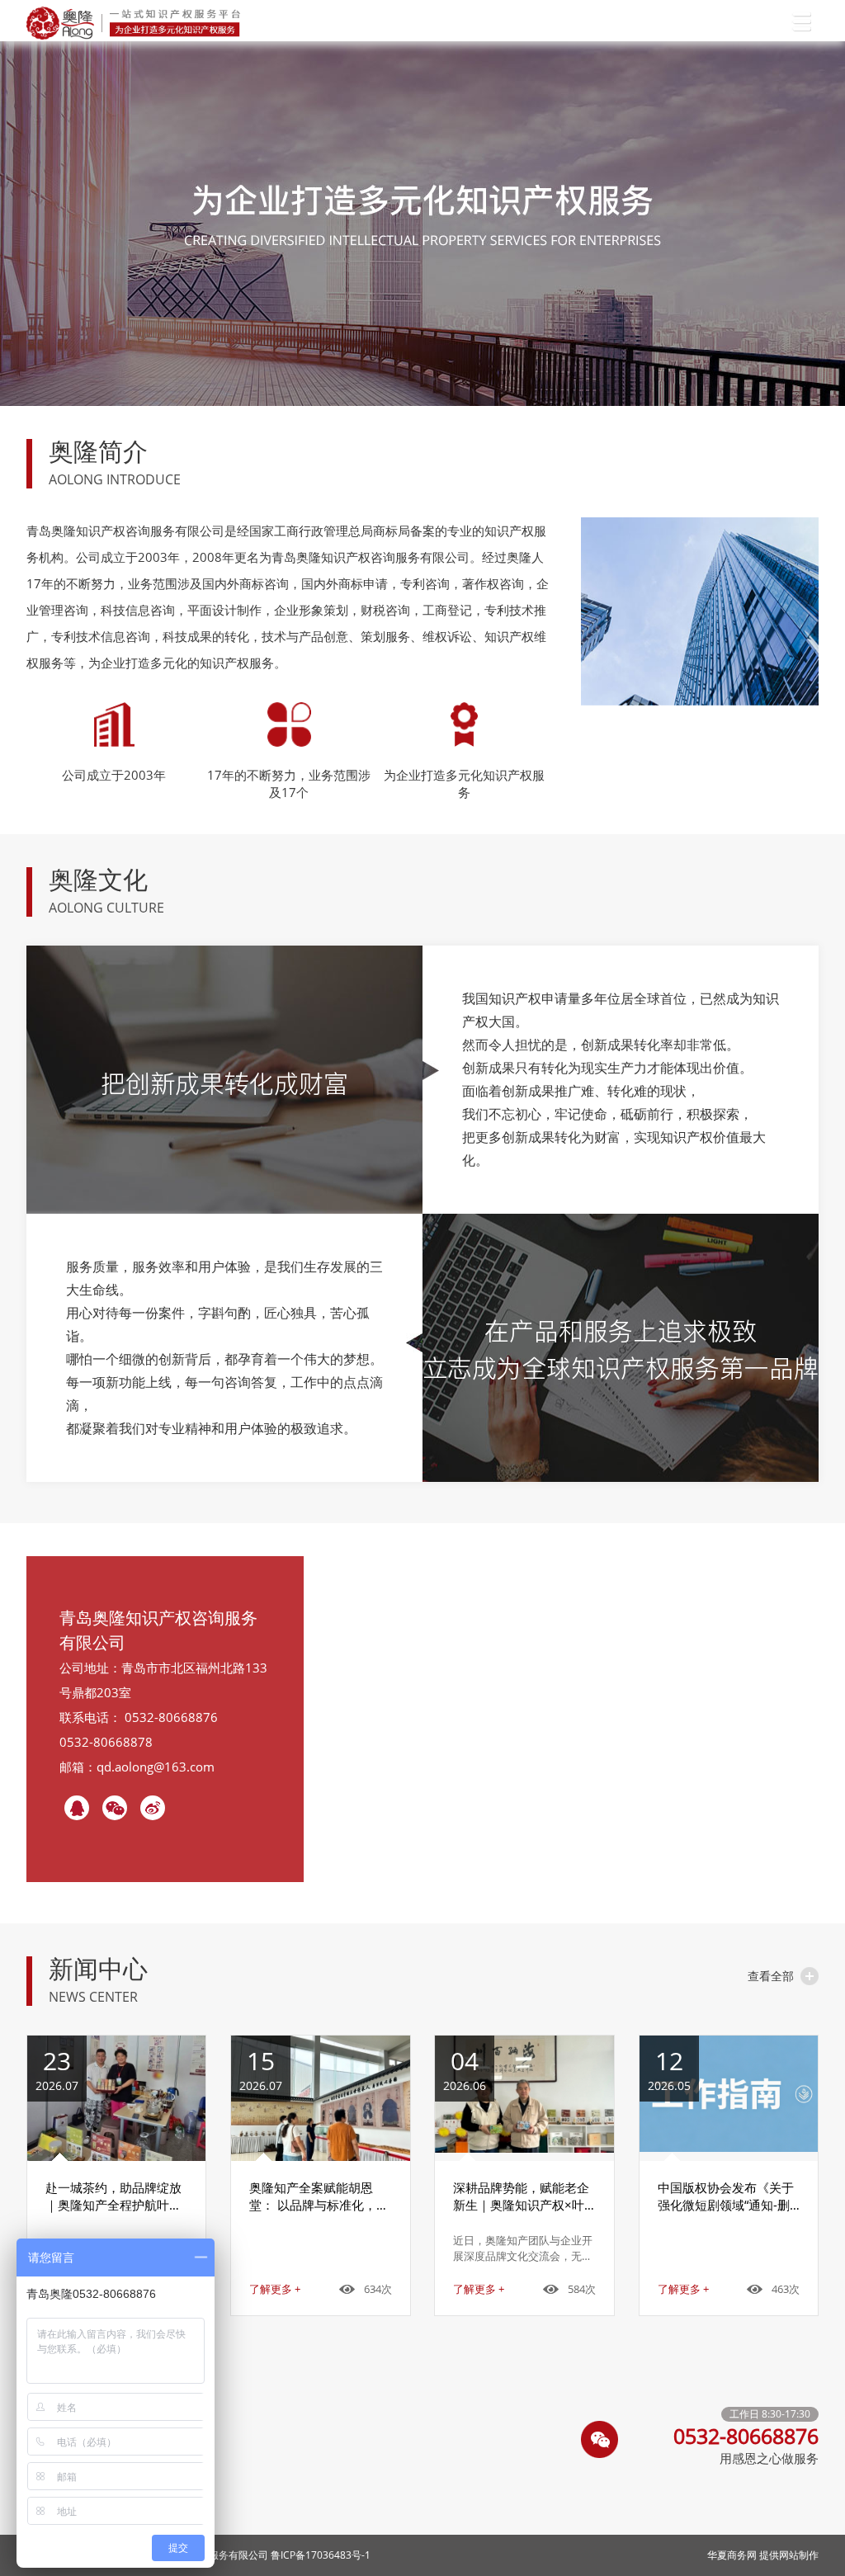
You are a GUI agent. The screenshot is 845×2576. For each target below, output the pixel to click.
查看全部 (771, 1976)
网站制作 (799, 2555)
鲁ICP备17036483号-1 (321, 2555)
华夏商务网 (732, 2555)
